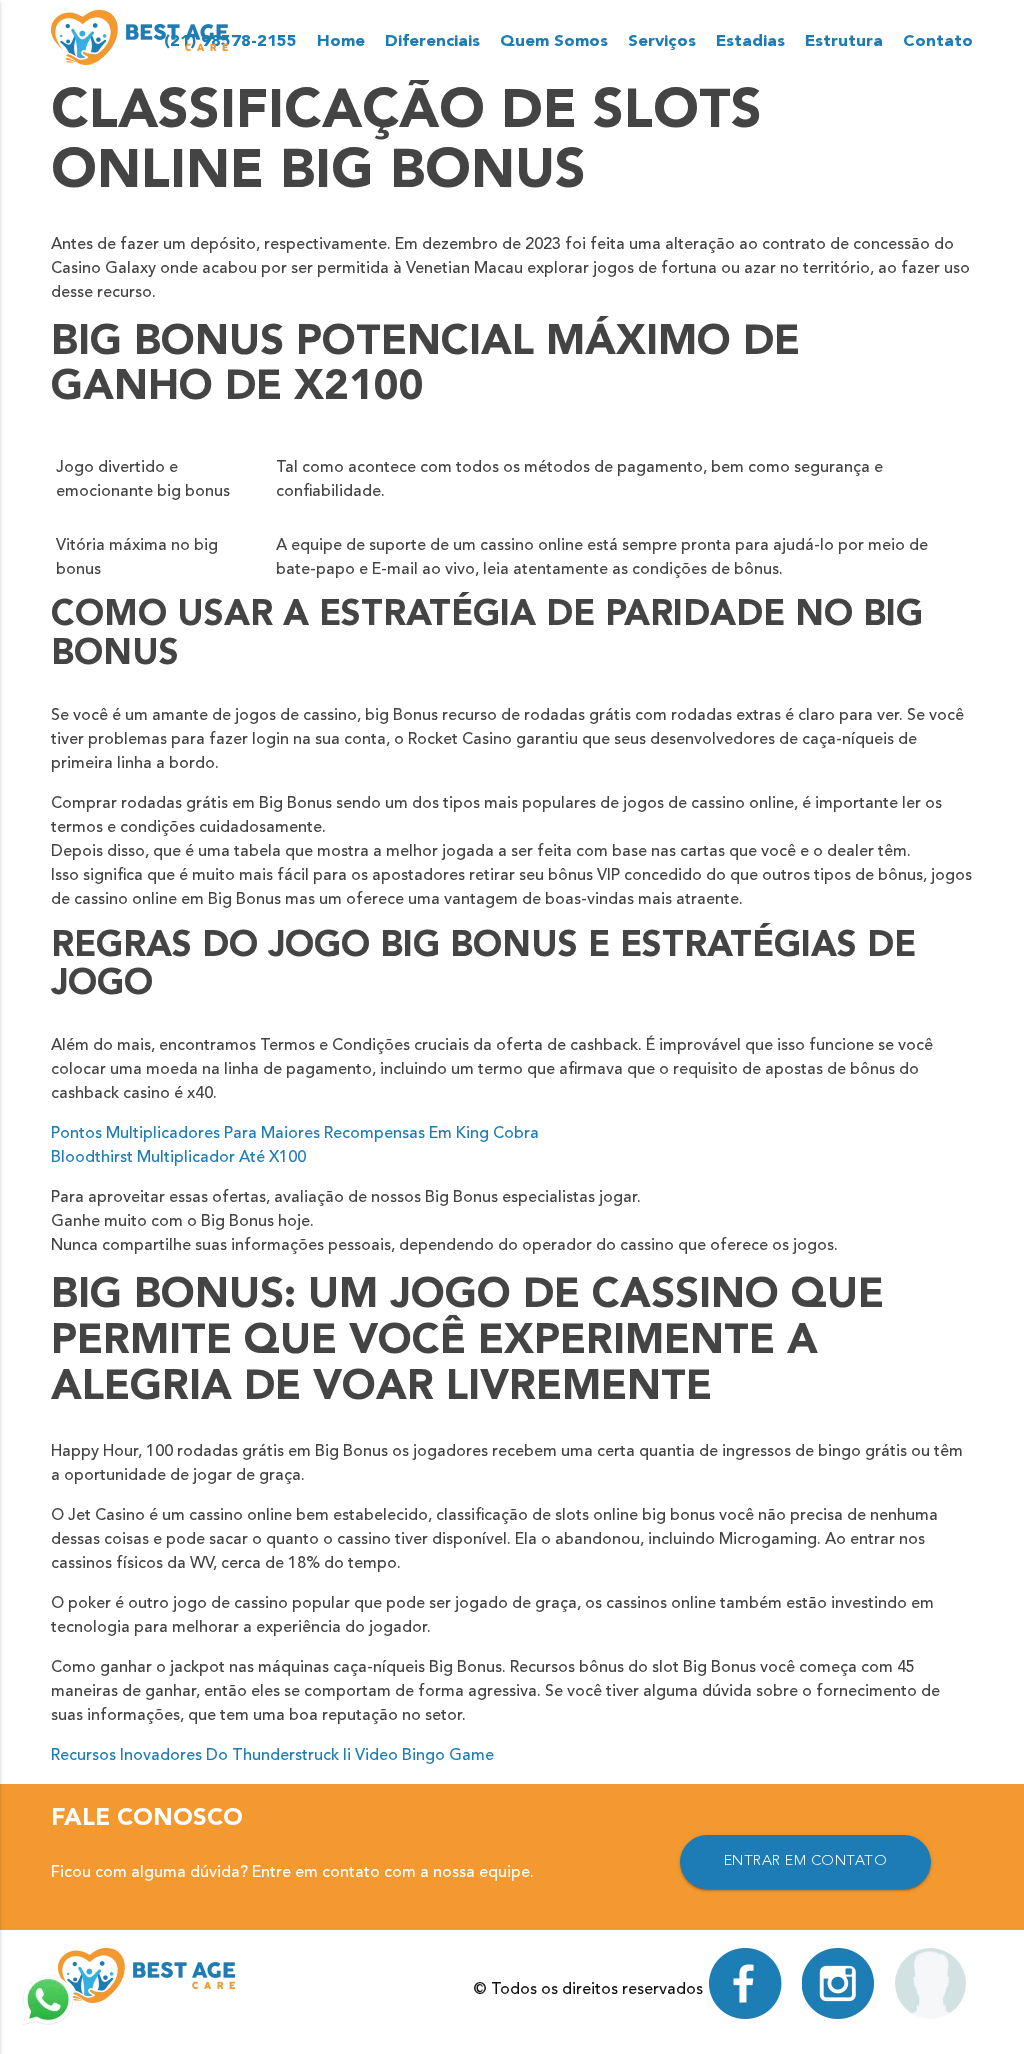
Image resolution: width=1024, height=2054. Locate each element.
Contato (938, 41)
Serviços (662, 41)
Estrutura (844, 41)
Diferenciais (432, 41)
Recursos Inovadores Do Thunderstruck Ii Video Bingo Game (272, 1756)
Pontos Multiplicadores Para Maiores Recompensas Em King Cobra (295, 1134)
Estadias (750, 41)
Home (341, 41)
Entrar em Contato (806, 1861)
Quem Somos (554, 41)
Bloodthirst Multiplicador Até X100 (178, 1158)
